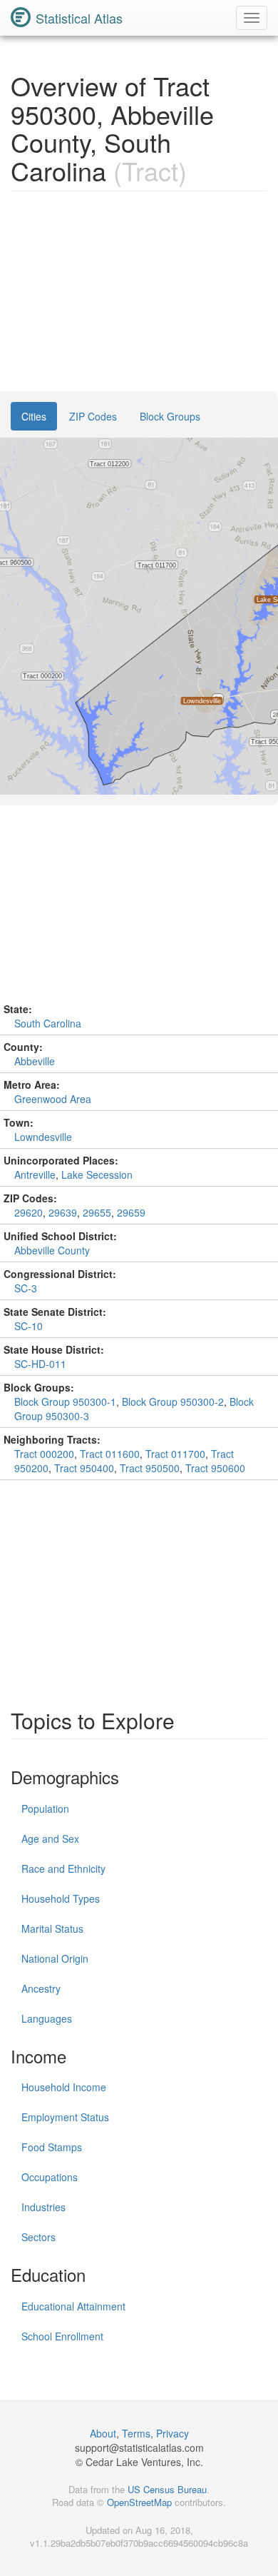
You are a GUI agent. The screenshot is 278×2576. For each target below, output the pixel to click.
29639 (63, 1212)
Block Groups (170, 416)
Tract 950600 (215, 1468)
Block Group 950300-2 (173, 1402)
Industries (43, 2207)
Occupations (50, 2177)
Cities (34, 416)
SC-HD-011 (40, 1364)
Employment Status (65, 2117)
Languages (47, 2018)
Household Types (61, 1898)
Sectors (38, 2237)
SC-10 (29, 1326)
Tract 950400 (84, 1468)
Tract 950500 (150, 1468)
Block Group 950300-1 (65, 1402)
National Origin (55, 1958)
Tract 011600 (110, 1454)
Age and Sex (50, 1838)
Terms (136, 2433)
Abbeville (35, 1061)
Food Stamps (52, 2147)
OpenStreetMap (139, 2502)
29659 (131, 1212)
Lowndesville (43, 1137)
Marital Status (52, 1928)
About (103, 2433)
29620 (29, 1212)
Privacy (173, 2433)
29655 (97, 1212)
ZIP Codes (93, 416)
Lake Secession (97, 1174)
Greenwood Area (53, 1099)
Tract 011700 (175, 1454)
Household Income (64, 2087)
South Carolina (48, 1023)
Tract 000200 (44, 1454)
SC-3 (26, 1288)
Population (45, 1808)
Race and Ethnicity (63, 1868)
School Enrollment (62, 2336)
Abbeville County (52, 1250)
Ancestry (41, 1988)
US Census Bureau (167, 2489)
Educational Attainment (73, 2306)
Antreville (35, 1174)
